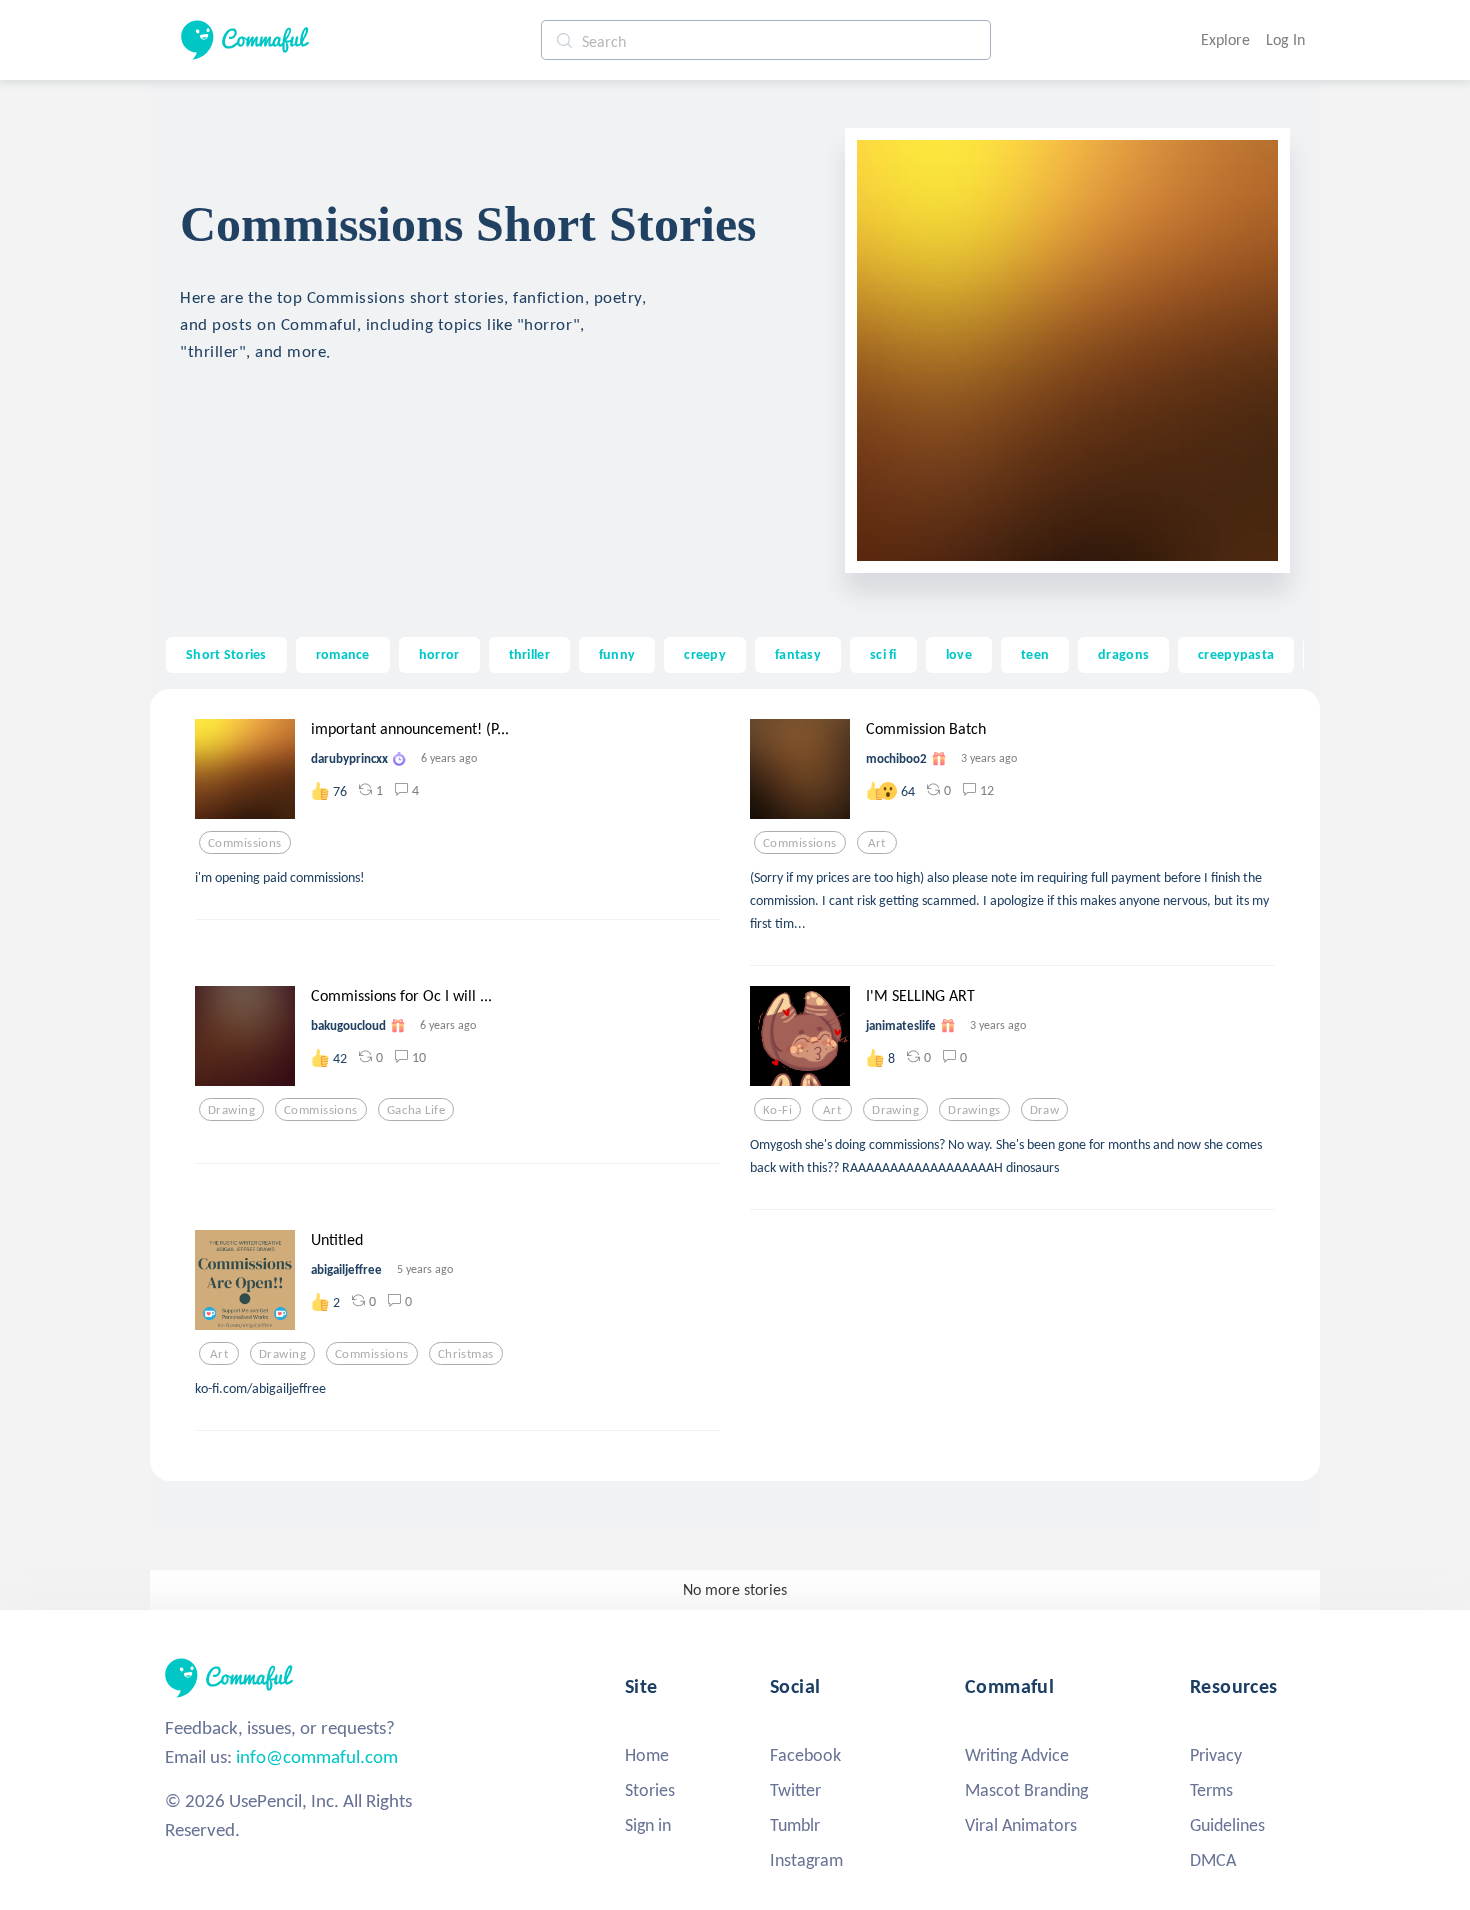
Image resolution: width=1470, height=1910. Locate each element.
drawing (231, 1110)
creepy (705, 654)
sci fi (883, 654)
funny (617, 654)
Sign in (648, 1825)
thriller (529, 654)
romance (343, 654)
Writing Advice (1017, 1755)
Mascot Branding (1026, 1790)
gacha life (416, 1110)
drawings (974, 1110)
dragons (1123, 654)
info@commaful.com (317, 1756)
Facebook (805, 1755)
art (877, 843)
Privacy (1216, 1755)
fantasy (798, 654)
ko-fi (777, 1110)
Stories (650, 1790)
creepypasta (1236, 654)
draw (1045, 1110)
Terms (1211, 1790)
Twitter (795, 1790)
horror (439, 654)
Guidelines (1227, 1825)
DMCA (1213, 1860)
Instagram (806, 1860)
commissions (245, 843)
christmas (466, 1354)
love (959, 654)
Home (647, 1755)
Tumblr (795, 1825)
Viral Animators (1021, 1825)
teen (1035, 654)
